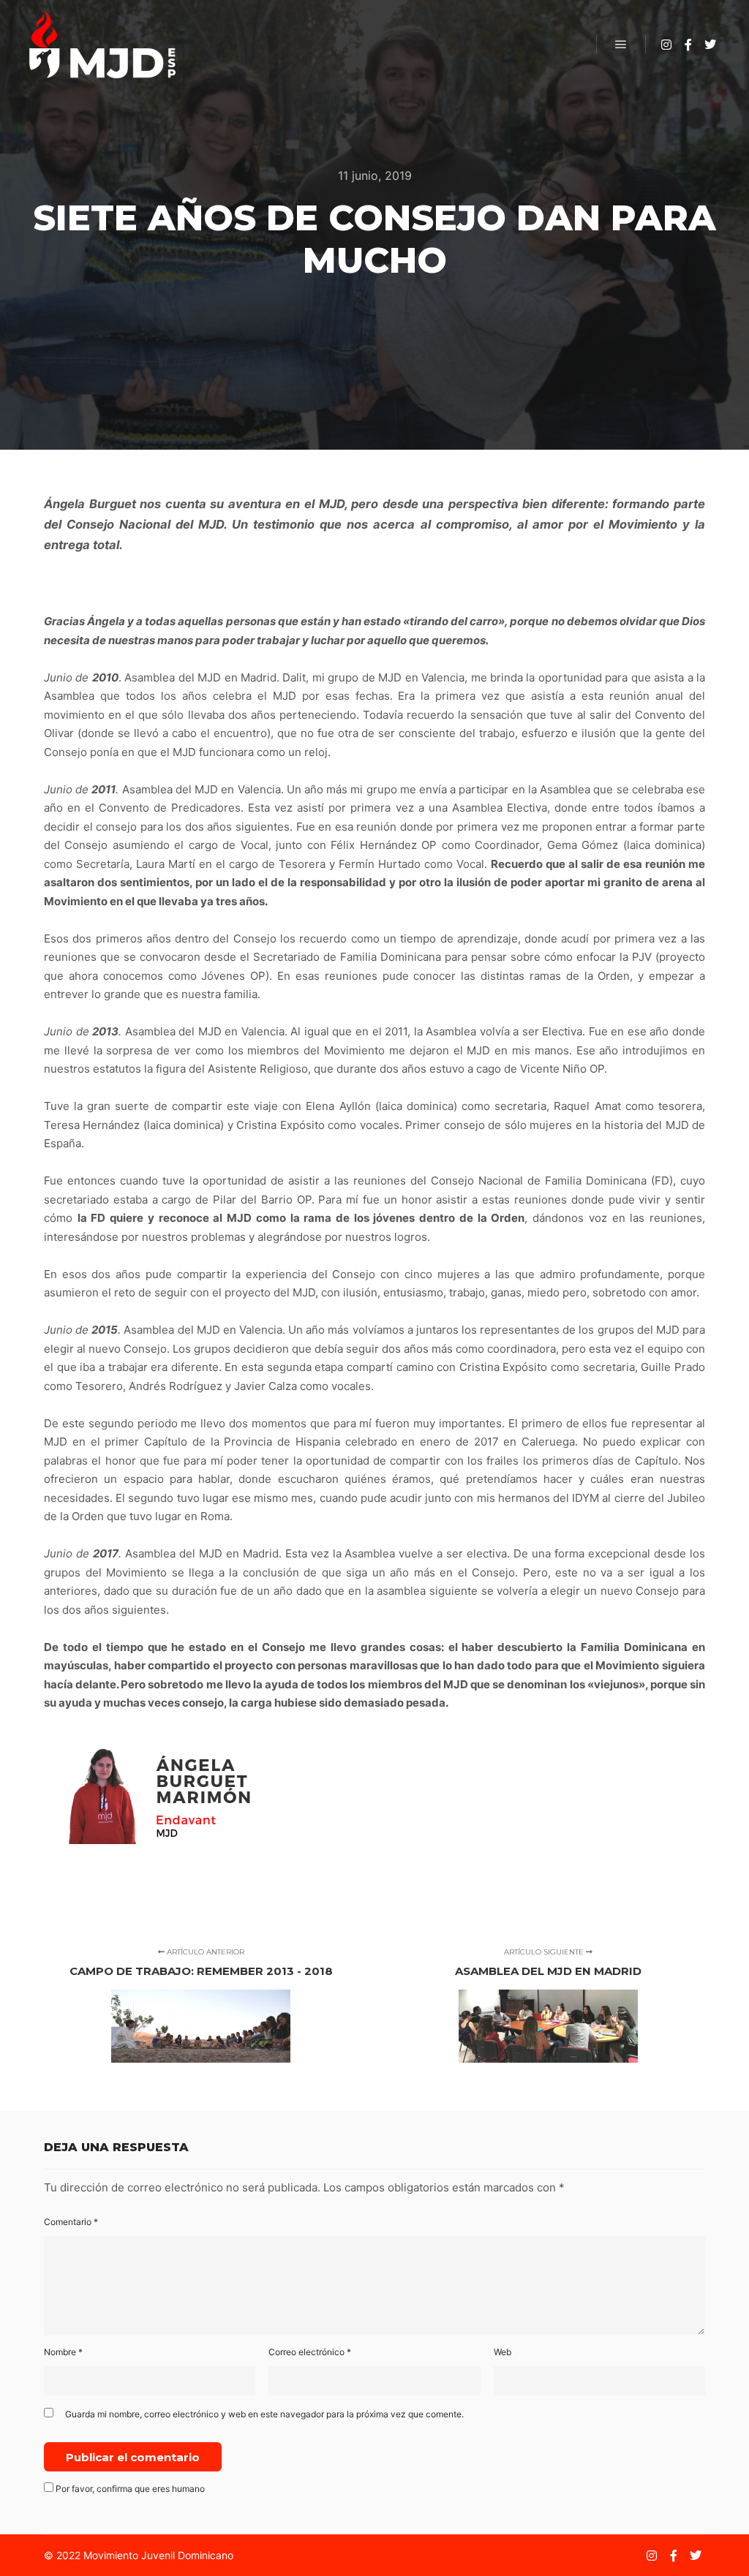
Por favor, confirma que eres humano (129, 2489)
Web (503, 2352)
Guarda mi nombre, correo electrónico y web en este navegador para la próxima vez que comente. (264, 2414)
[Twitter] (710, 45)
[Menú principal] (621, 45)
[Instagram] (666, 45)
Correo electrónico (310, 2352)
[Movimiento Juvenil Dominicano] (102, 45)
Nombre (63, 2352)
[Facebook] (688, 45)
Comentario (71, 2222)
